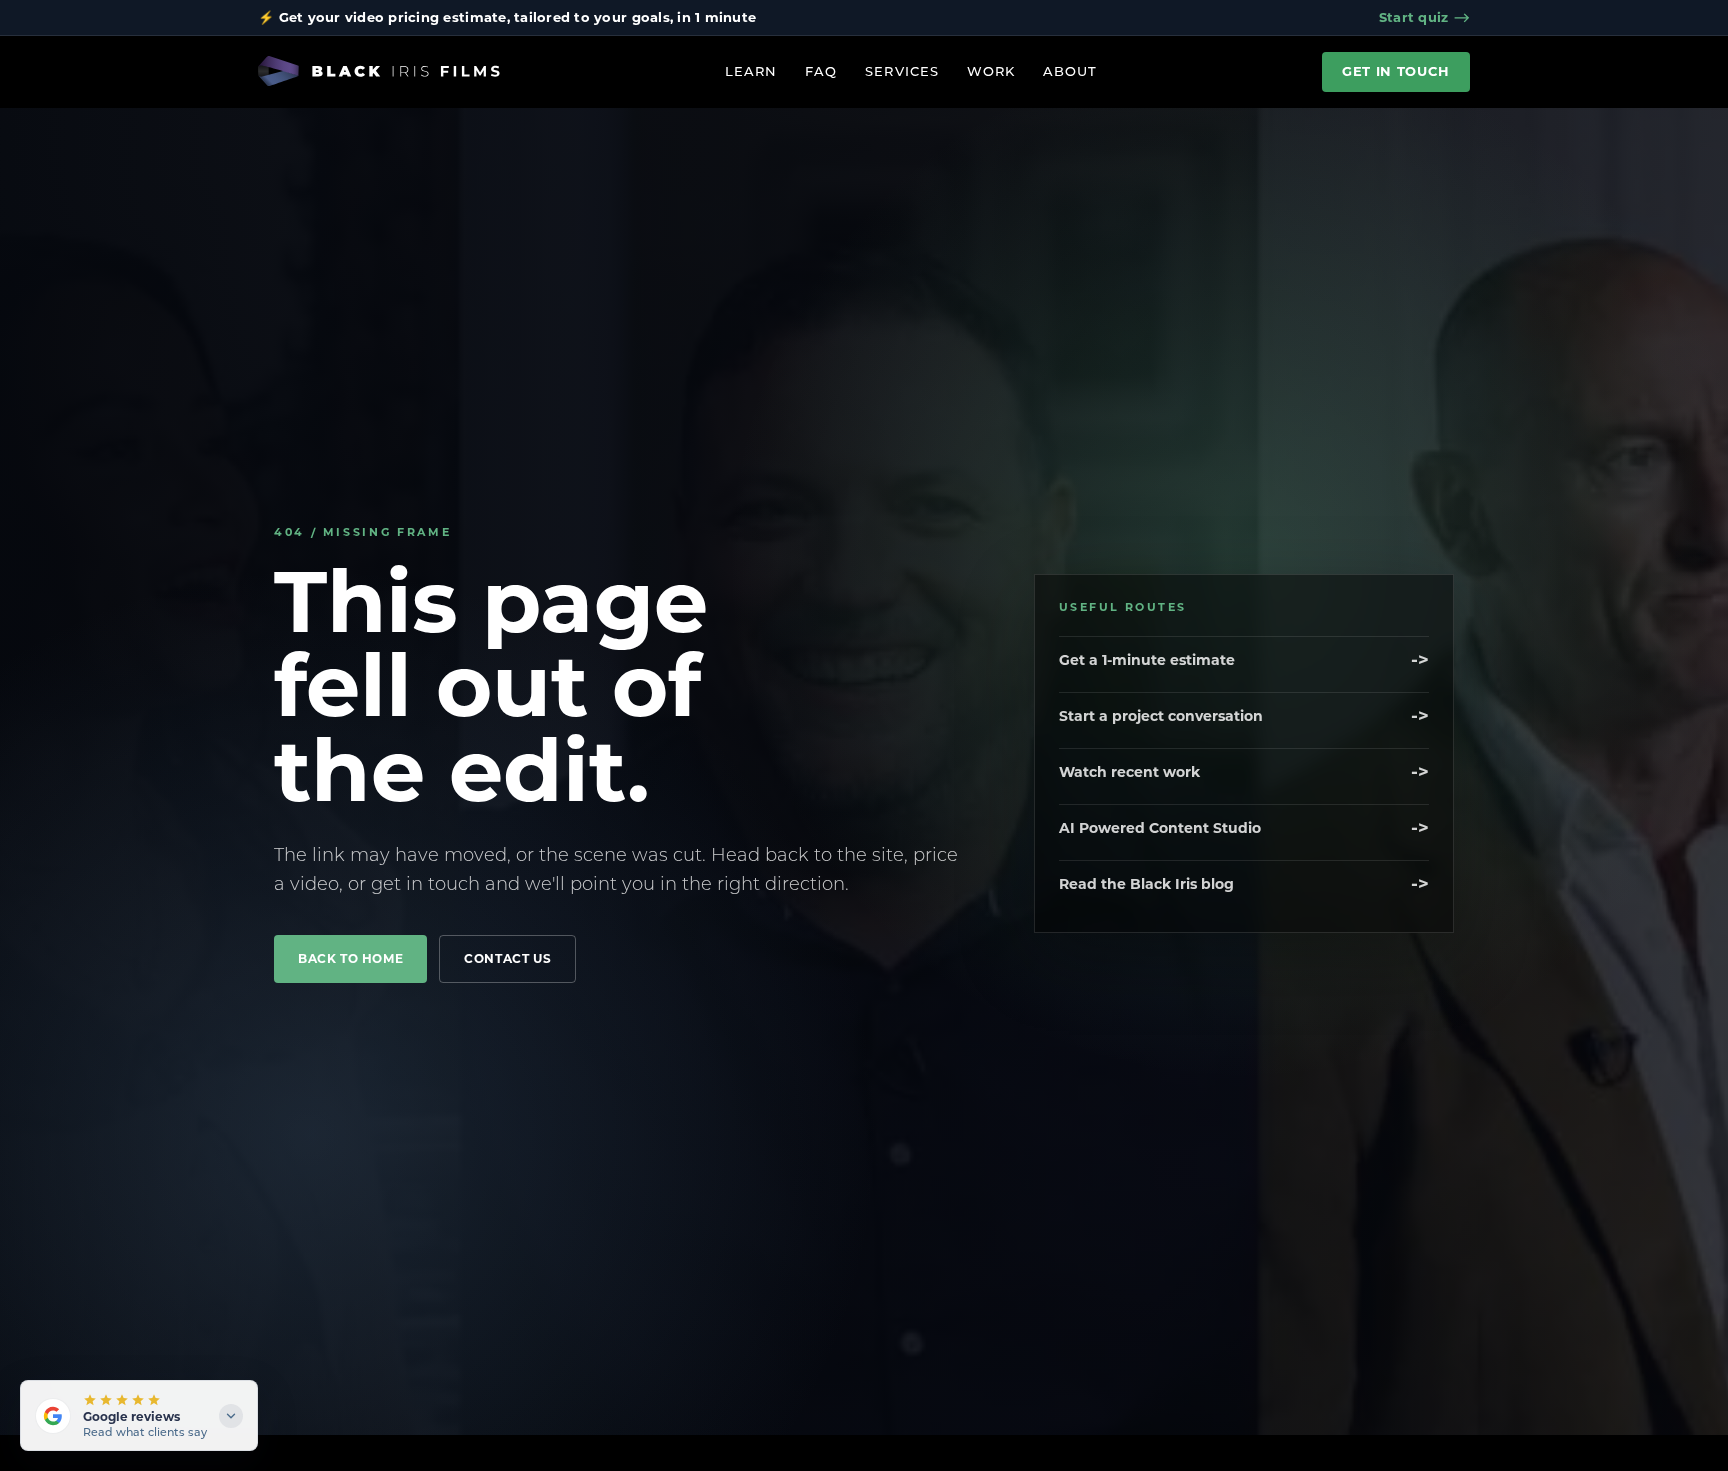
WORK (991, 71)
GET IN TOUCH (1396, 71)
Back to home (350, 958)
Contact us (507, 958)
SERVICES (901, 71)
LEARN (751, 71)
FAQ (821, 71)
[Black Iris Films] (379, 72)
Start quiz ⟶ (1424, 17)
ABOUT (1070, 71)
